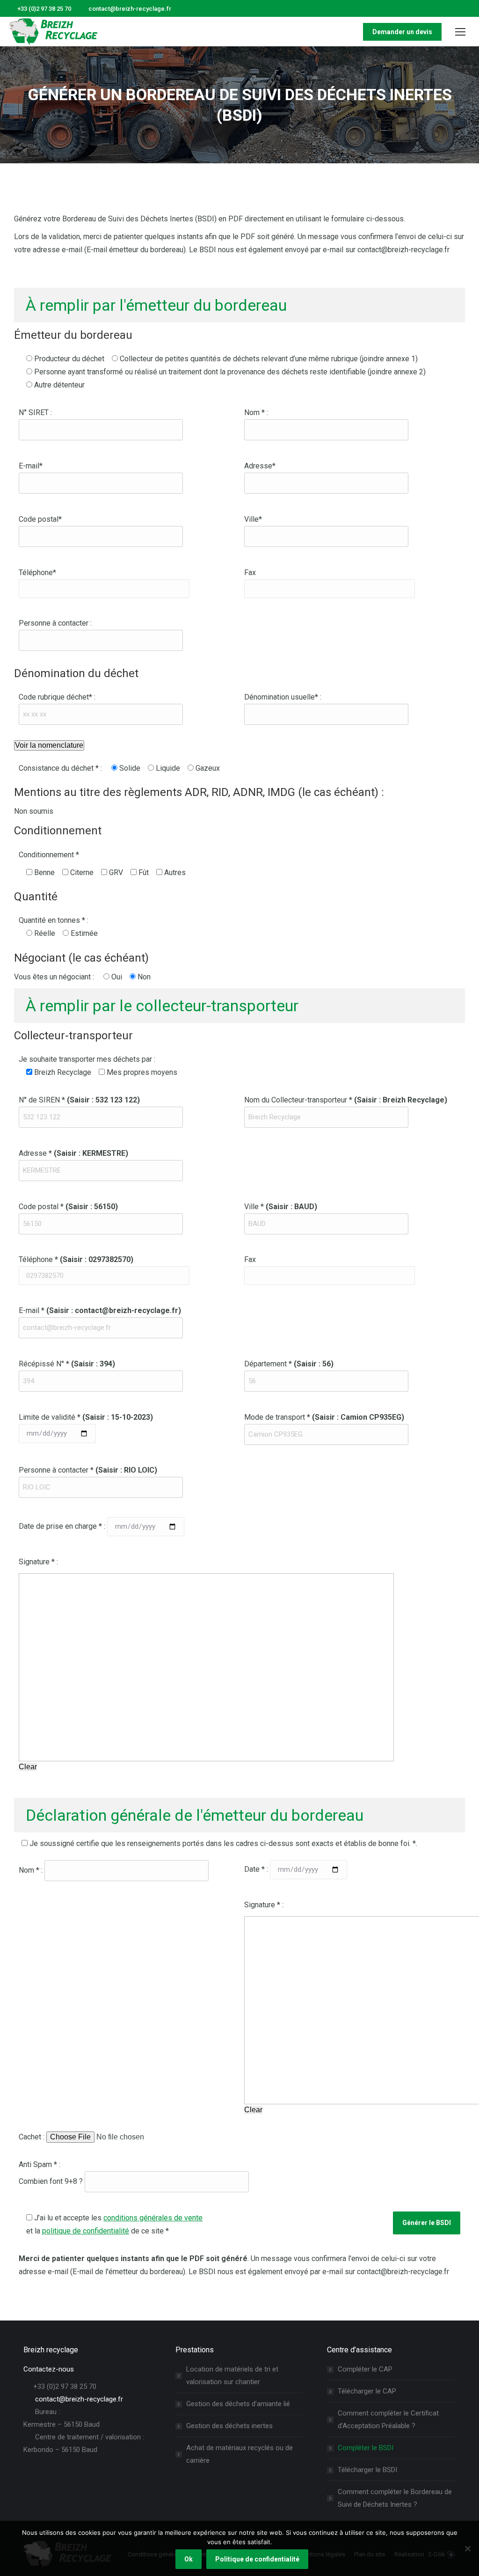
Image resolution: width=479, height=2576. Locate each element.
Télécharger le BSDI (367, 2470)
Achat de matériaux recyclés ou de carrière (239, 2454)
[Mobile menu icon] (460, 32)
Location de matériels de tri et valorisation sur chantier (232, 2375)
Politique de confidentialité (257, 2559)
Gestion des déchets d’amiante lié (238, 2404)
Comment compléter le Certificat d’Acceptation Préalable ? (388, 2419)
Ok (189, 2559)
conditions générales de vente (153, 2218)
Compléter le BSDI (366, 2448)
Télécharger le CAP (367, 2391)
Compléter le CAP (365, 2369)
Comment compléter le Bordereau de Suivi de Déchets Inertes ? (395, 2498)
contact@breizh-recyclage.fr (130, 9)
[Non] (467, 2548)
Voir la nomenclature (49, 745)
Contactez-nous (49, 2369)
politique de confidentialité (86, 2231)
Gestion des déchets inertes (229, 2426)
